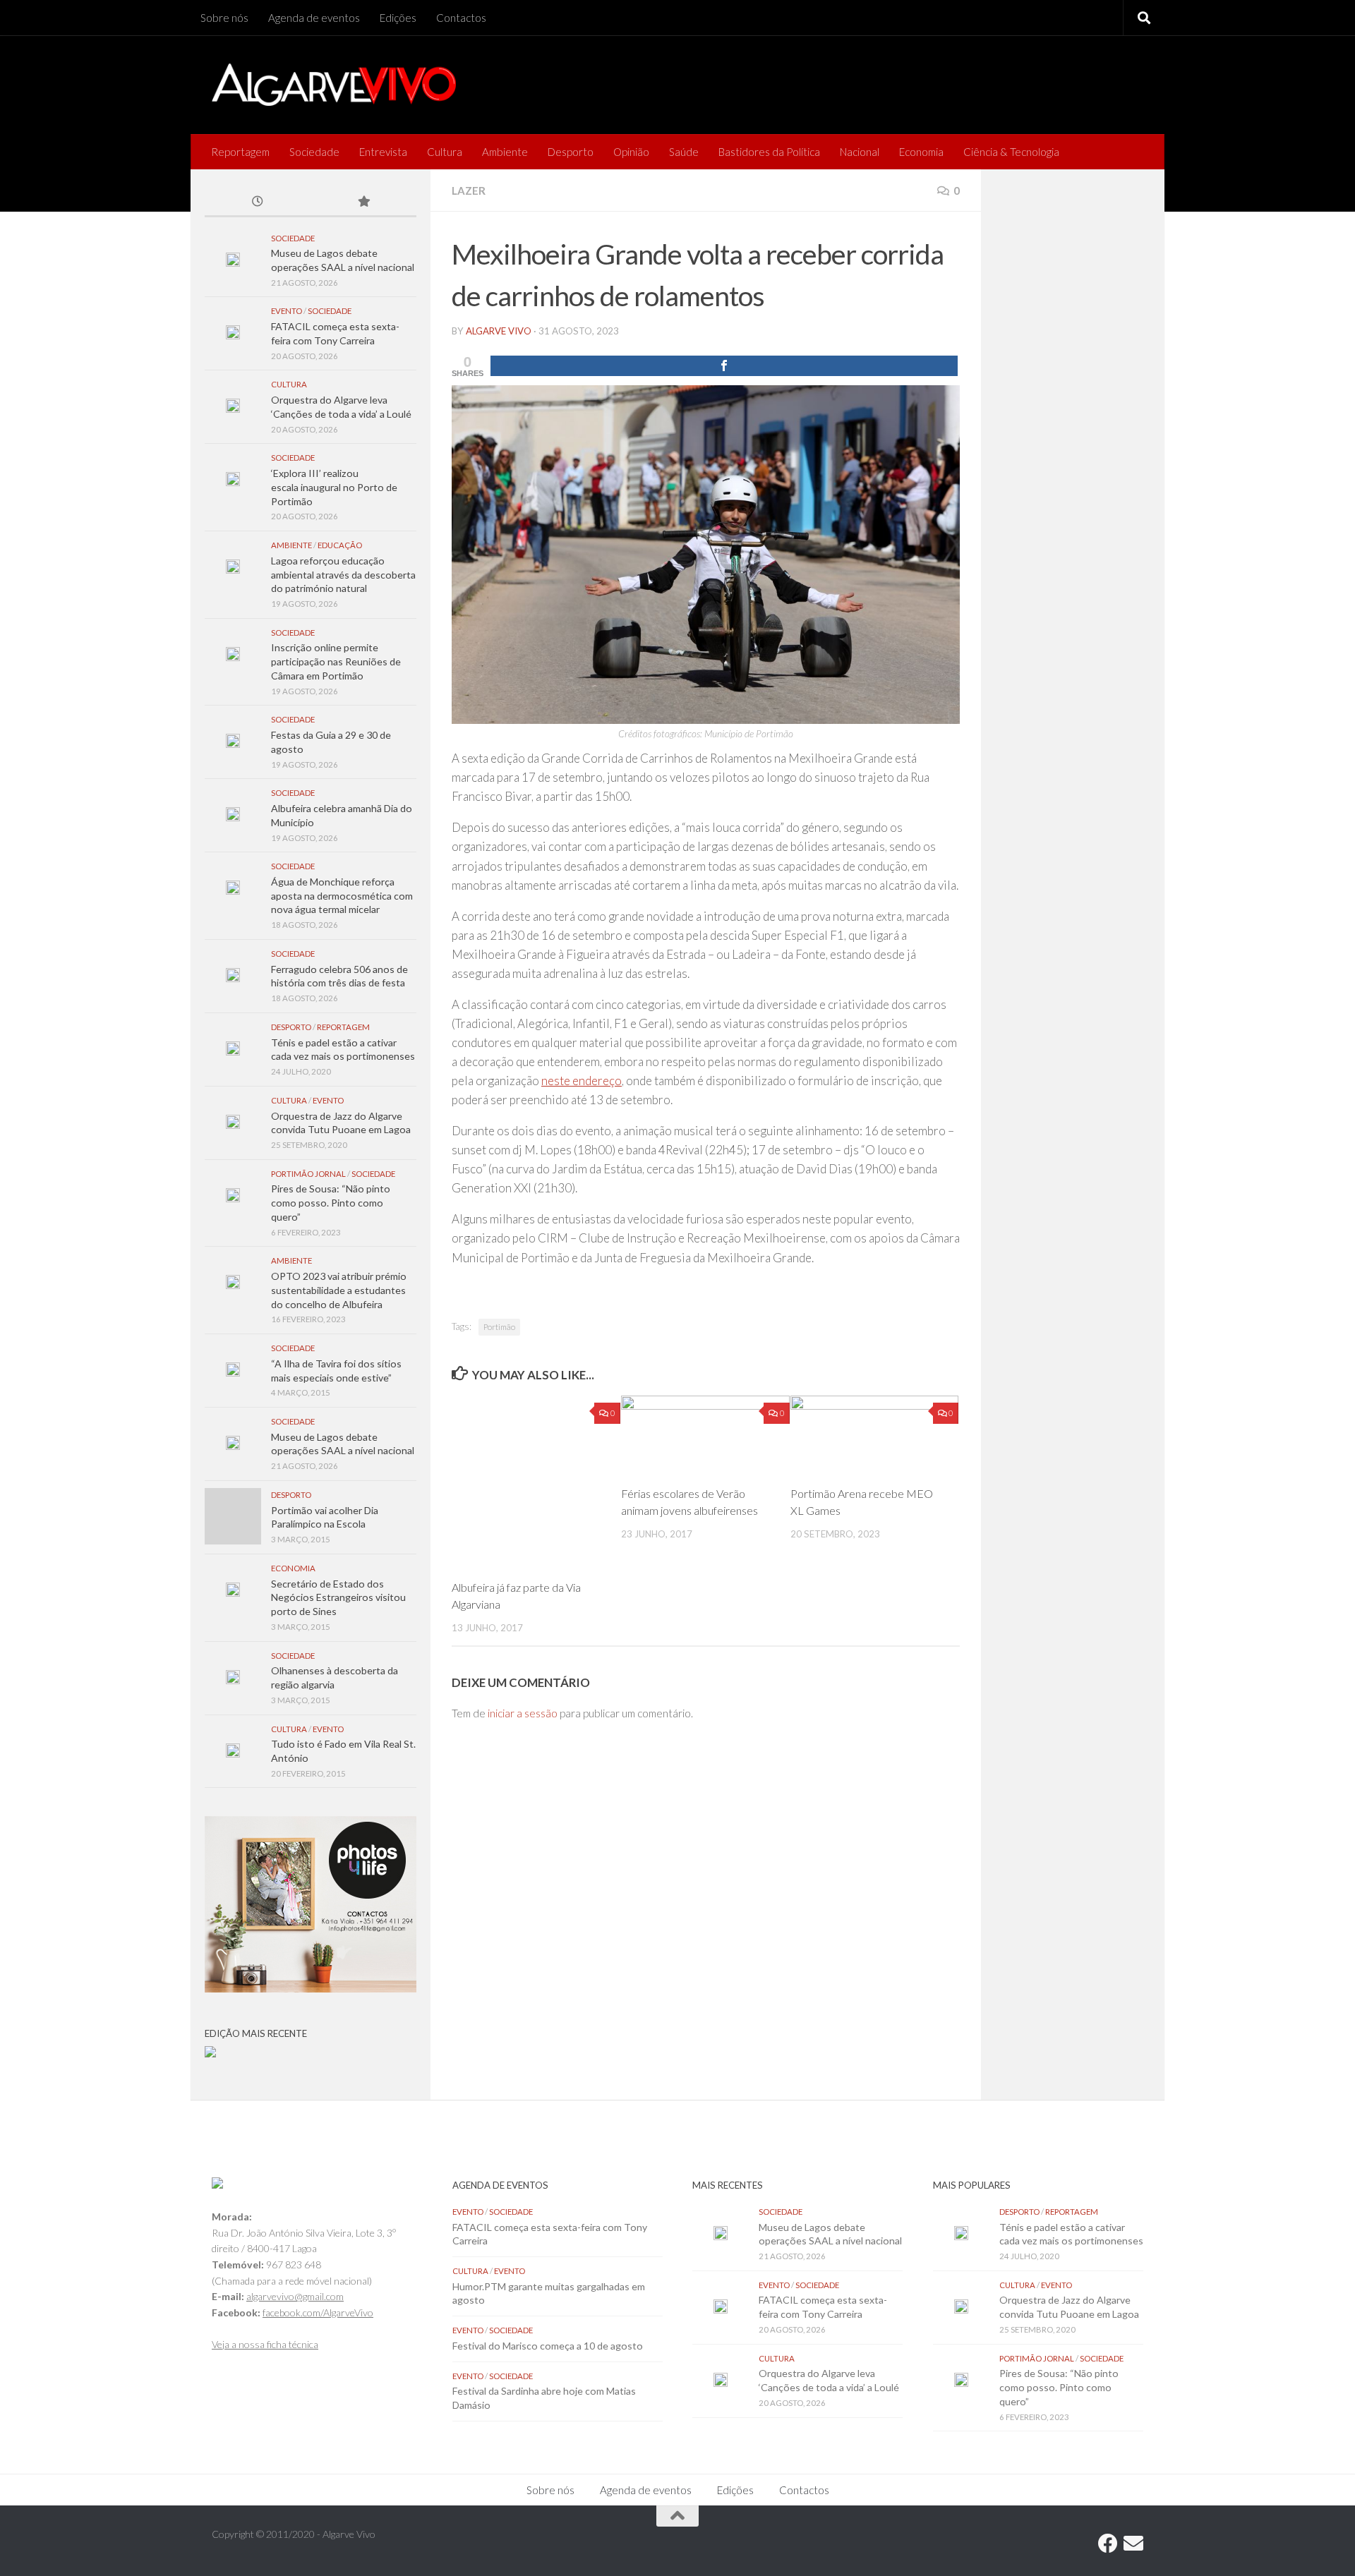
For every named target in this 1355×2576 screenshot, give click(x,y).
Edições (398, 18)
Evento (287, 311)
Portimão (499, 1327)
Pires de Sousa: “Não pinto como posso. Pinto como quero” (331, 1202)
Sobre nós (224, 18)
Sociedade (314, 152)
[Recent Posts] (258, 202)
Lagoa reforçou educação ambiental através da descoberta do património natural (343, 574)
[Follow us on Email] (1133, 2544)
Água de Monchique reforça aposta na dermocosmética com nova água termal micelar (342, 895)
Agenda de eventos (314, 18)
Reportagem (240, 152)
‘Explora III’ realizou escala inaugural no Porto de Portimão (334, 487)
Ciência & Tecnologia (1011, 152)
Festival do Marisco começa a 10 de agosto (548, 2346)
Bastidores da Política (769, 152)
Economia (921, 152)
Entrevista (383, 152)
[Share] (724, 366)
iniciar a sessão (523, 1713)
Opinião (631, 152)
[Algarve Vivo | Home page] (334, 85)
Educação (340, 545)
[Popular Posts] (363, 202)
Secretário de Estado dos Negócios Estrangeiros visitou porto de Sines (338, 1597)
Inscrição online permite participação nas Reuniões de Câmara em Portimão (336, 661)
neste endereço (582, 1081)
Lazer (469, 191)
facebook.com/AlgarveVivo (318, 2312)
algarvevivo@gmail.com (295, 2296)
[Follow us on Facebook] (1108, 2544)
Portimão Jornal (308, 1174)
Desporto (571, 152)
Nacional (860, 152)
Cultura (445, 152)
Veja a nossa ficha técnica (265, 2344)
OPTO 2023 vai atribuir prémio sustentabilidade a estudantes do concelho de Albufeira (339, 1290)
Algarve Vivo (499, 331)
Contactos (461, 18)
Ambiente (505, 152)
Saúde (684, 152)
